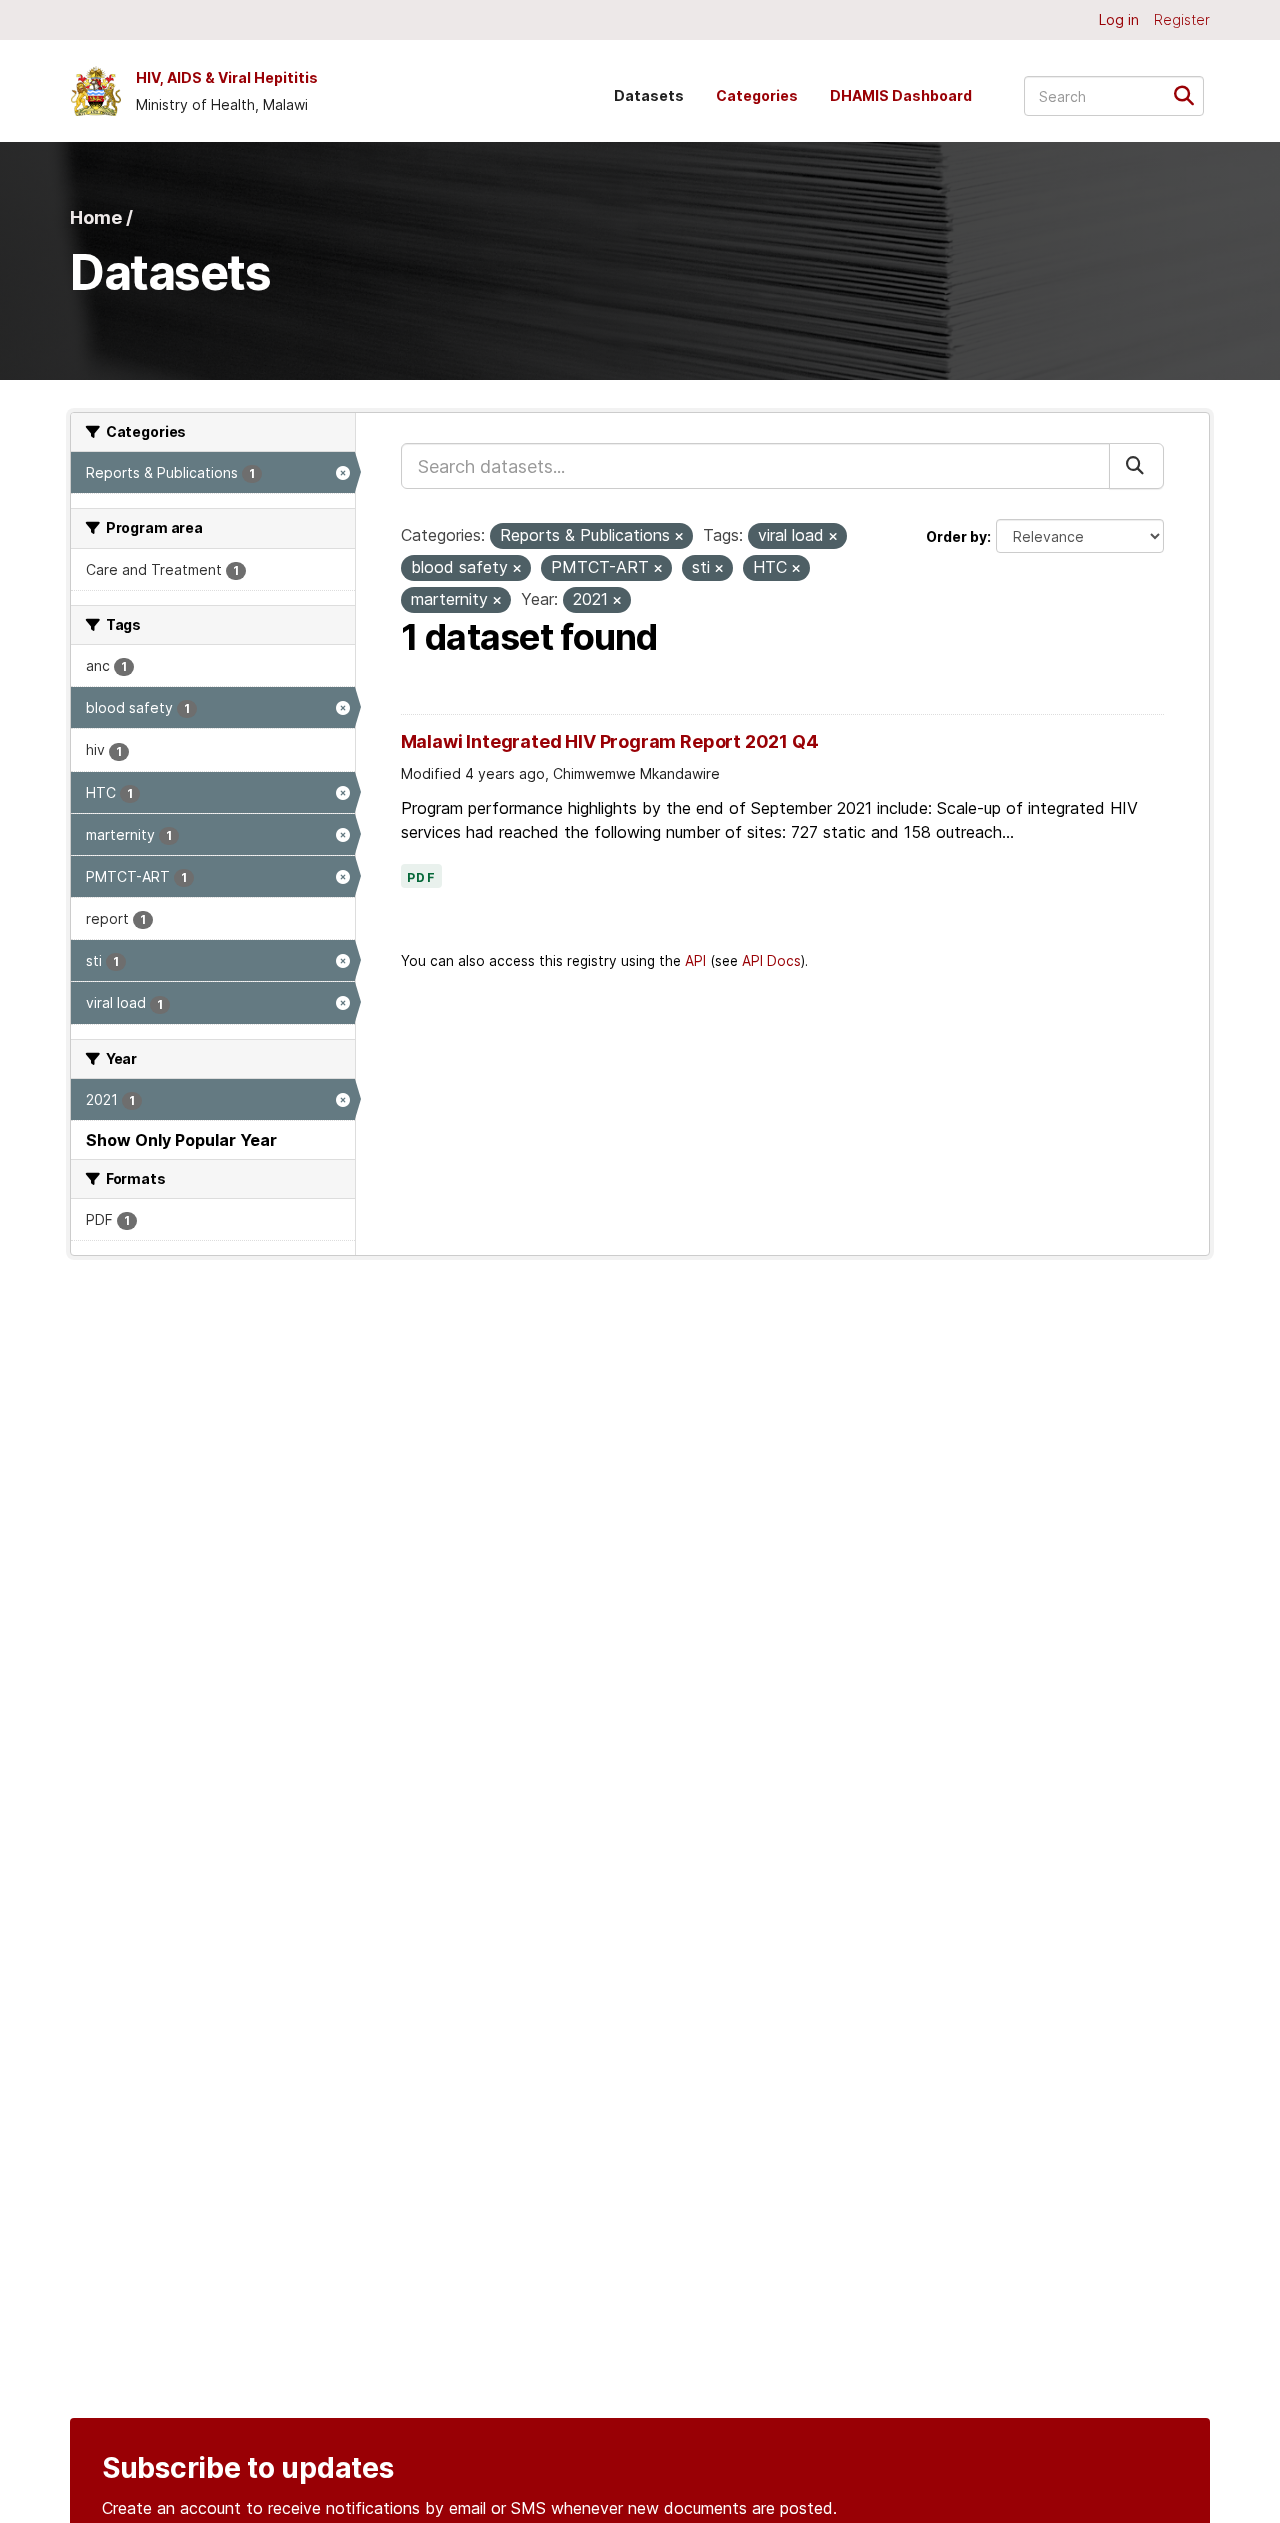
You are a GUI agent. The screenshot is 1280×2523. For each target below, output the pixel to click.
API (695, 961)
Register (1182, 19)
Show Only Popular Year (181, 1140)
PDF (422, 878)
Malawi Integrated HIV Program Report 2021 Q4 (610, 741)
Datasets (649, 95)
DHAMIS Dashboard (901, 95)
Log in (1119, 19)
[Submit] (1190, 94)
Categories (757, 95)
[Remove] (679, 537)
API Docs (771, 961)
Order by (956, 536)
